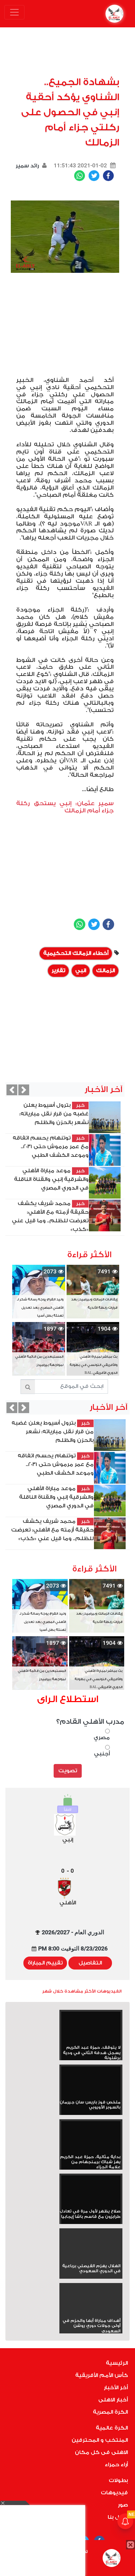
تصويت (68, 1771)
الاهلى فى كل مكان (101, 2452)
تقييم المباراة (45, 1963)
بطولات (118, 2480)
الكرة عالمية (112, 2428)
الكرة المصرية (110, 2412)
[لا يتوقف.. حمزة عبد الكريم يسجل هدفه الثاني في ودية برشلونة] (91, 2028)
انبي (81, 971)
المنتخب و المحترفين (100, 2440)
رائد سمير (27, 166)
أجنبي (102, 1754)
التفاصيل (90, 1963)
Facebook (108, 176)
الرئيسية (117, 2363)
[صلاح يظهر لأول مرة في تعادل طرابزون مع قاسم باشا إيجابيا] (91, 2192)
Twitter (94, 176)
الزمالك (105, 971)
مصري (102, 1738)
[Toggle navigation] (14, 12)
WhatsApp (80, 176)
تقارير (58, 971)
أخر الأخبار (116, 2388)
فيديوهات (114, 2493)
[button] (12, 1090)
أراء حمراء (116, 2465)
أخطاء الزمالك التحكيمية (76, 953)
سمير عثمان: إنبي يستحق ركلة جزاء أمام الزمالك (65, 807)
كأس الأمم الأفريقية (102, 2375)
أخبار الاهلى (113, 2400)
